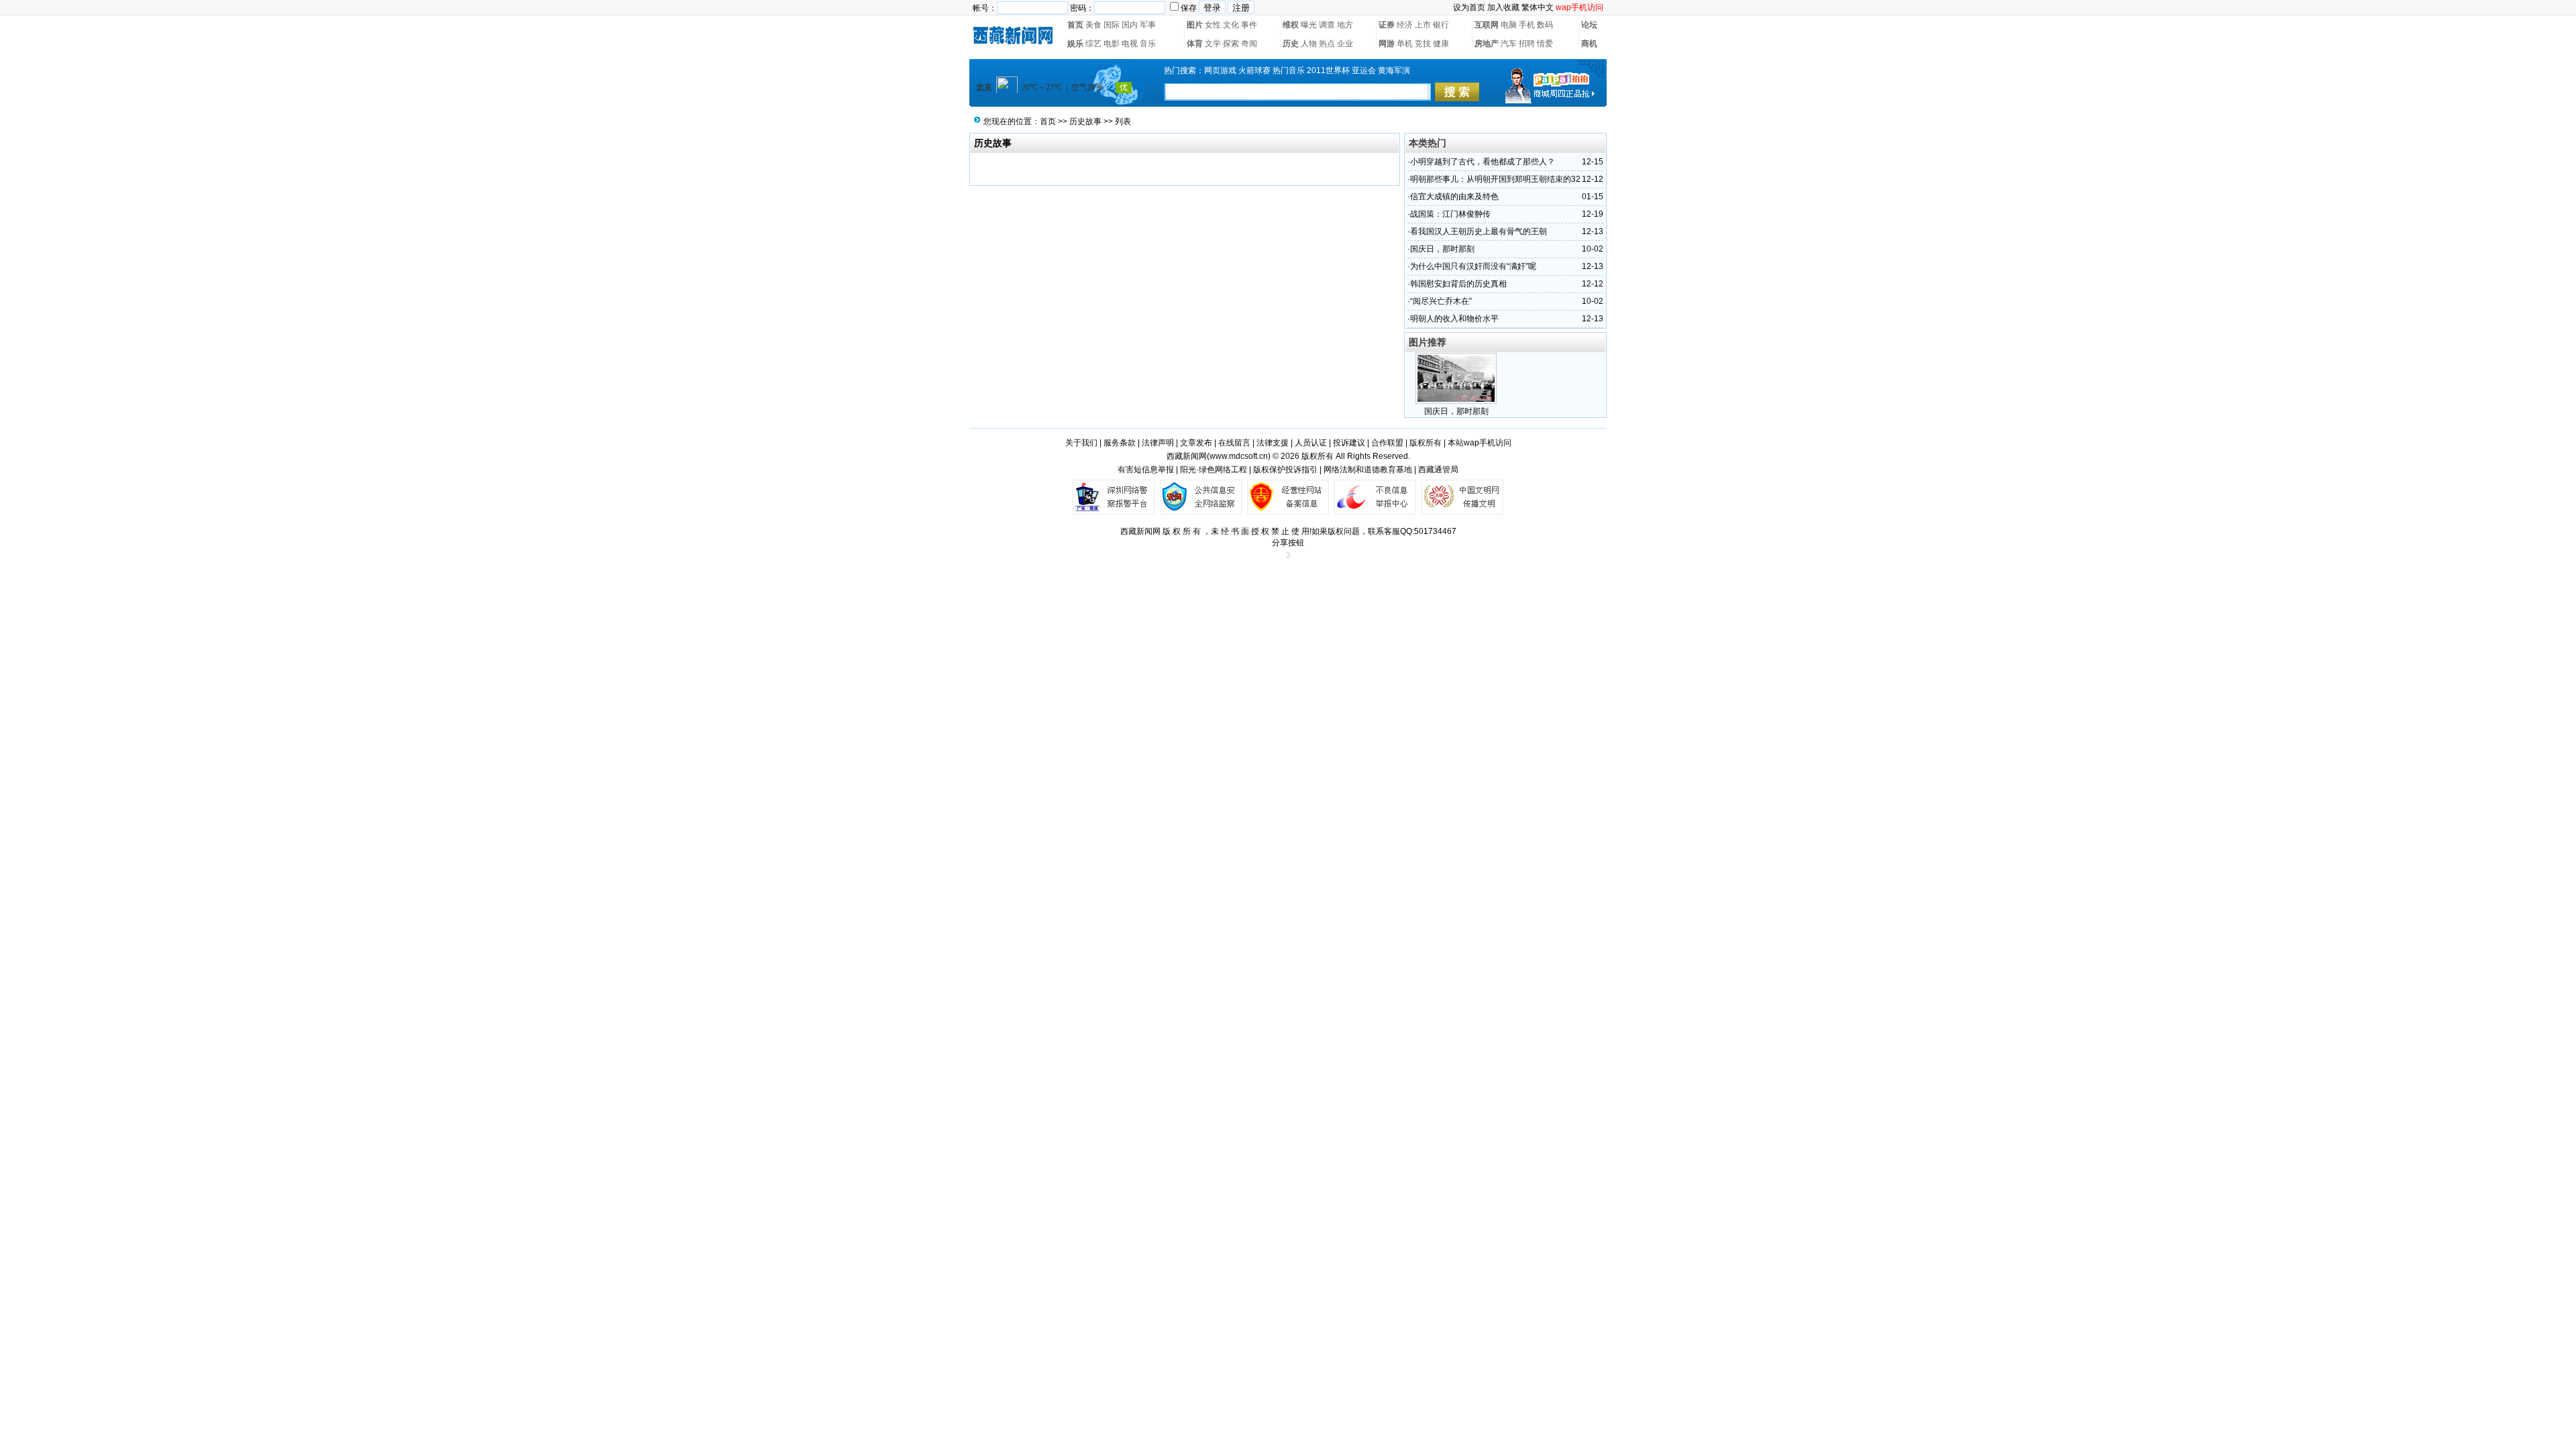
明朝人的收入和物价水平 (1454, 319)
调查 (1327, 25)
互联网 (1487, 25)
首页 (1075, 25)
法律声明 (1158, 443)
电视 (1130, 44)
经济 (1405, 25)
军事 (1148, 25)
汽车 (1509, 44)
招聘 (1527, 44)
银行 (1441, 25)
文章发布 (1196, 443)
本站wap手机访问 (1480, 443)
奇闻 (1249, 44)
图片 (1195, 25)
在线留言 (1234, 443)
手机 (1527, 25)
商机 (1589, 44)
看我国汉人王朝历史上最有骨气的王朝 (1479, 231)
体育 (1195, 44)
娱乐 (1075, 44)
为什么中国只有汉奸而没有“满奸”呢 (1473, 266)
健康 (1441, 44)
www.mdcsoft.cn (1239, 456)
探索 (1231, 44)
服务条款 (1120, 443)
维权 (1291, 25)
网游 (1387, 44)
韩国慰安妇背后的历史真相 (1458, 284)
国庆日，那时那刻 (1442, 249)
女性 (1213, 25)
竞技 (1423, 44)
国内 (1130, 25)
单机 (1405, 44)
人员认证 (1311, 443)
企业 (1345, 44)
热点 (1327, 44)
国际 (1112, 25)
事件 (1249, 25)
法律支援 (1273, 443)
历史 (1291, 44)
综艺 (1093, 44)
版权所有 (1426, 443)
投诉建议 (1349, 443)
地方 (1345, 25)
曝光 (1309, 25)
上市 (1423, 25)
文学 (1213, 44)
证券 (1387, 25)
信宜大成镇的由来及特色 (1454, 197)
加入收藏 (1503, 7)
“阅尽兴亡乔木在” (1441, 301)
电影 (1112, 44)
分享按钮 (1288, 543)
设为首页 (1469, 7)
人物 (1309, 44)
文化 (1231, 25)
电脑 (1509, 25)
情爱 (1545, 44)
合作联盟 (1387, 443)
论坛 (1589, 25)
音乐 (1148, 44)
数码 (1545, 25)
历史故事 (1085, 121)
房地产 (1487, 44)
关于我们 (1081, 443)
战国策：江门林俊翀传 (1450, 214)
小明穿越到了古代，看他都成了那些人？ (1483, 162)
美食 (1093, 25)
